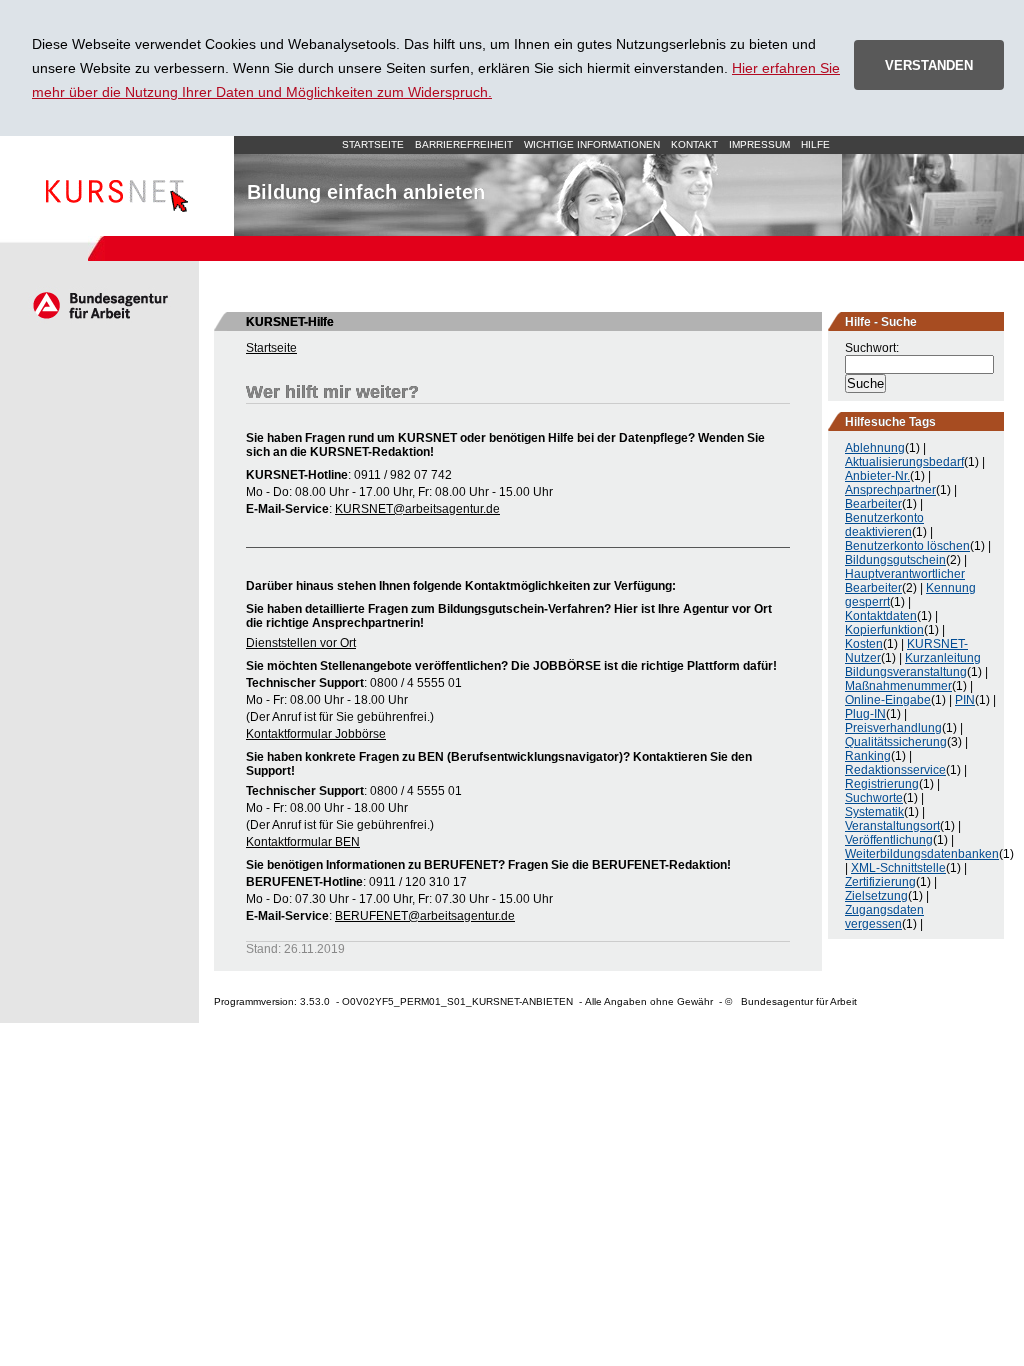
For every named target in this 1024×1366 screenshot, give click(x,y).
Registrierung (882, 784)
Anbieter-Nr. (877, 476)
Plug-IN (865, 714)
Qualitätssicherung (896, 742)
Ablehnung (875, 448)
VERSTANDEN (929, 65)
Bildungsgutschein (895, 560)
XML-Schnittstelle (898, 868)
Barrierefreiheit (464, 144)
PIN (965, 700)
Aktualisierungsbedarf (904, 462)
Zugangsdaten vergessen (884, 917)
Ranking (868, 756)
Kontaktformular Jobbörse (316, 734)
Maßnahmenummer (898, 686)
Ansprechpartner (890, 490)
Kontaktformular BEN (303, 842)
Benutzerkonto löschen (907, 546)
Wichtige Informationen (592, 144)
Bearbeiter (873, 504)
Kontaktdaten (881, 616)
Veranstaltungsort (892, 826)
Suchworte (874, 798)
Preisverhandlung (893, 728)
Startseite (117, 186)
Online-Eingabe (888, 700)
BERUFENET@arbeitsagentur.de (425, 916)
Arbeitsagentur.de (99, 305)
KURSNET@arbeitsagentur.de (417, 509)
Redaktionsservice (895, 770)
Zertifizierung (880, 882)
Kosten (864, 644)
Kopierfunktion (884, 630)
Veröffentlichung (889, 840)
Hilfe (815, 144)
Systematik (874, 812)
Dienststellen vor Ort (301, 643)
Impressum (759, 144)
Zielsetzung (876, 896)
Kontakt (694, 144)
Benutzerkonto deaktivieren (884, 525)
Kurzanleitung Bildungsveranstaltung (913, 665)
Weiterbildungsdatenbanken (922, 854)
